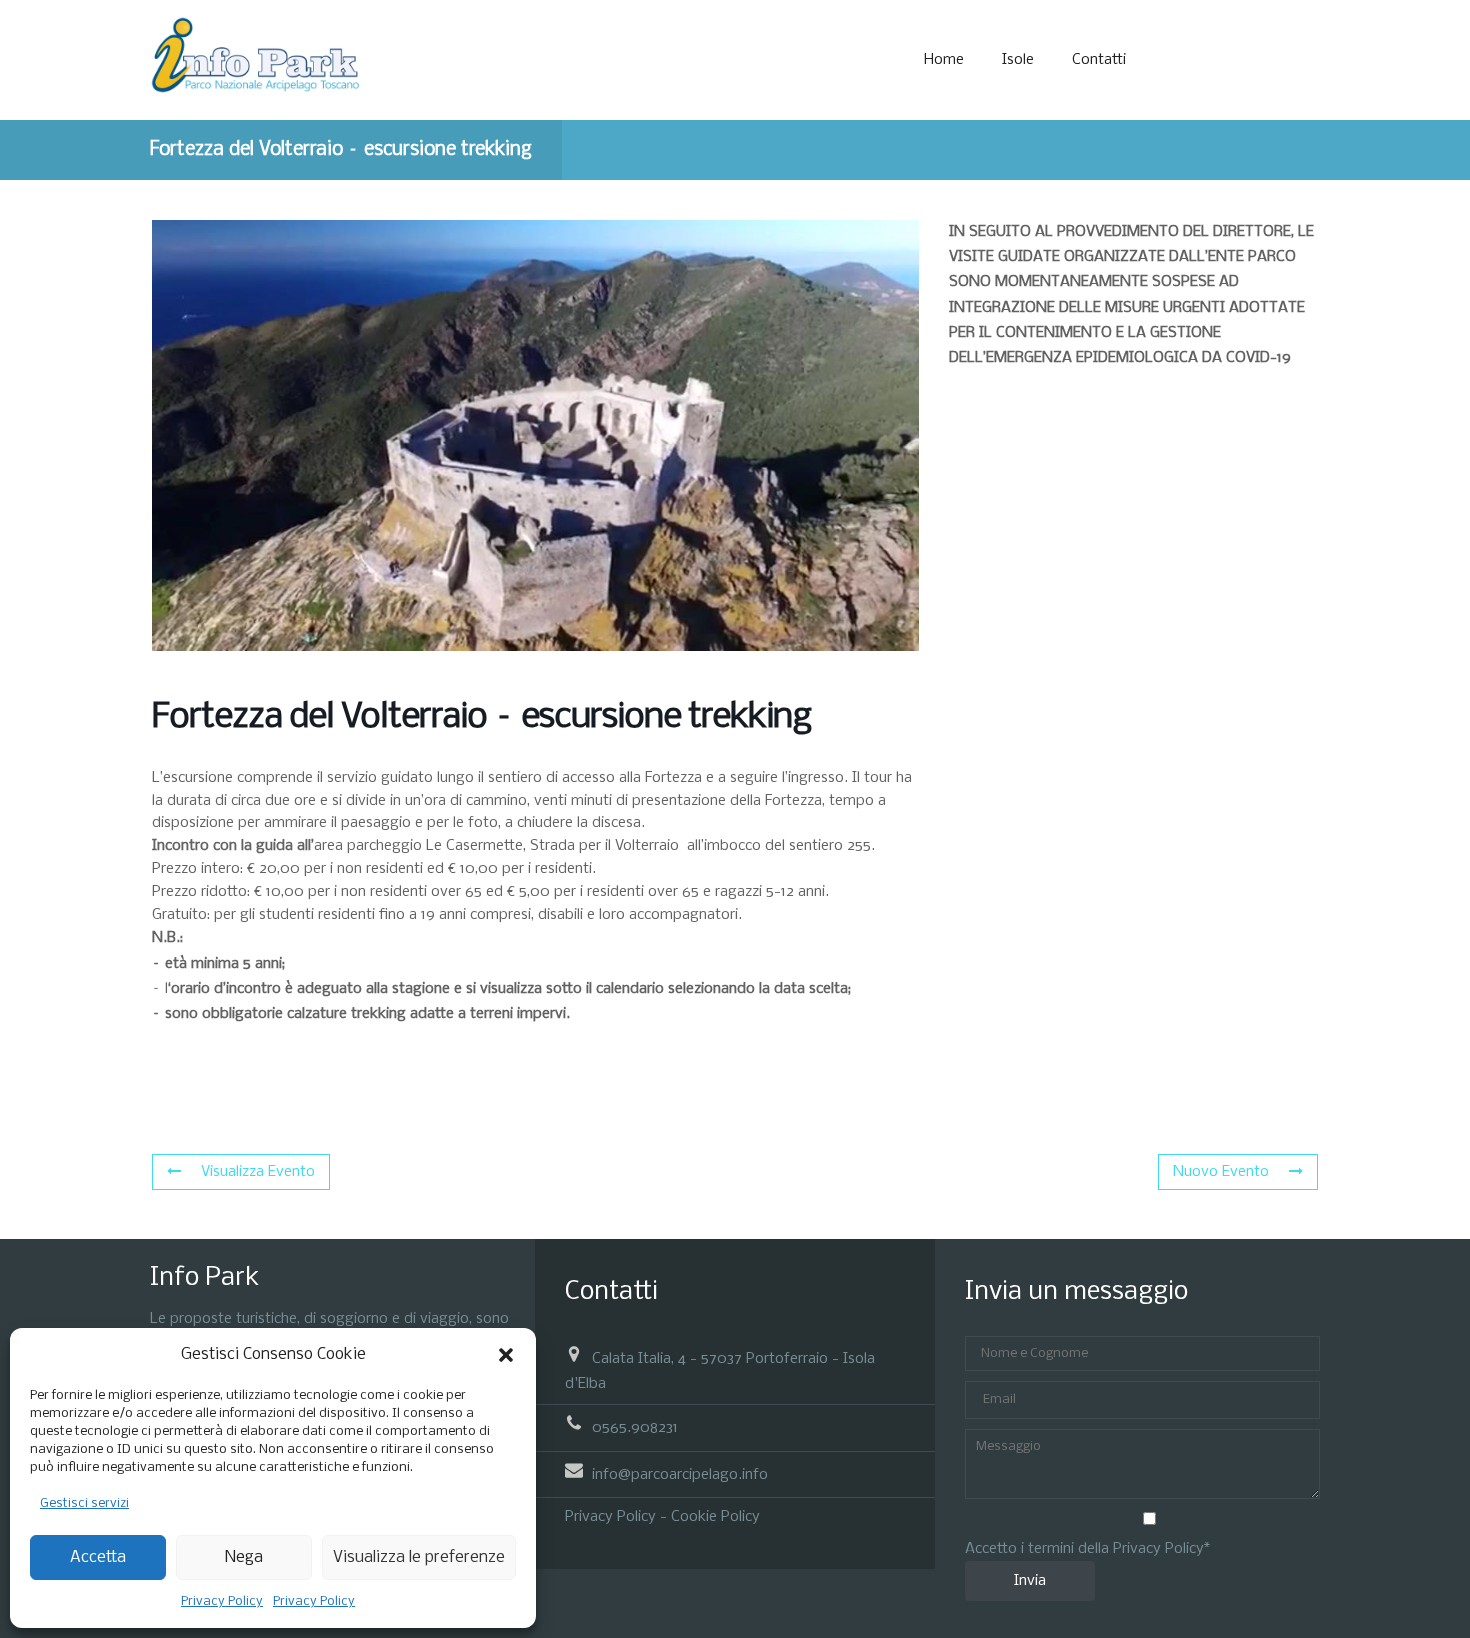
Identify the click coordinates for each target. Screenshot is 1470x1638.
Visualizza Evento (258, 1172)
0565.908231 (635, 1428)
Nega (244, 1557)
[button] (506, 1355)
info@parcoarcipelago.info (680, 1474)
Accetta (98, 1557)
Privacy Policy (222, 1601)
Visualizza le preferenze (419, 1557)
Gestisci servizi (84, 1503)
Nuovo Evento (1221, 1172)
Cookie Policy (715, 1517)
